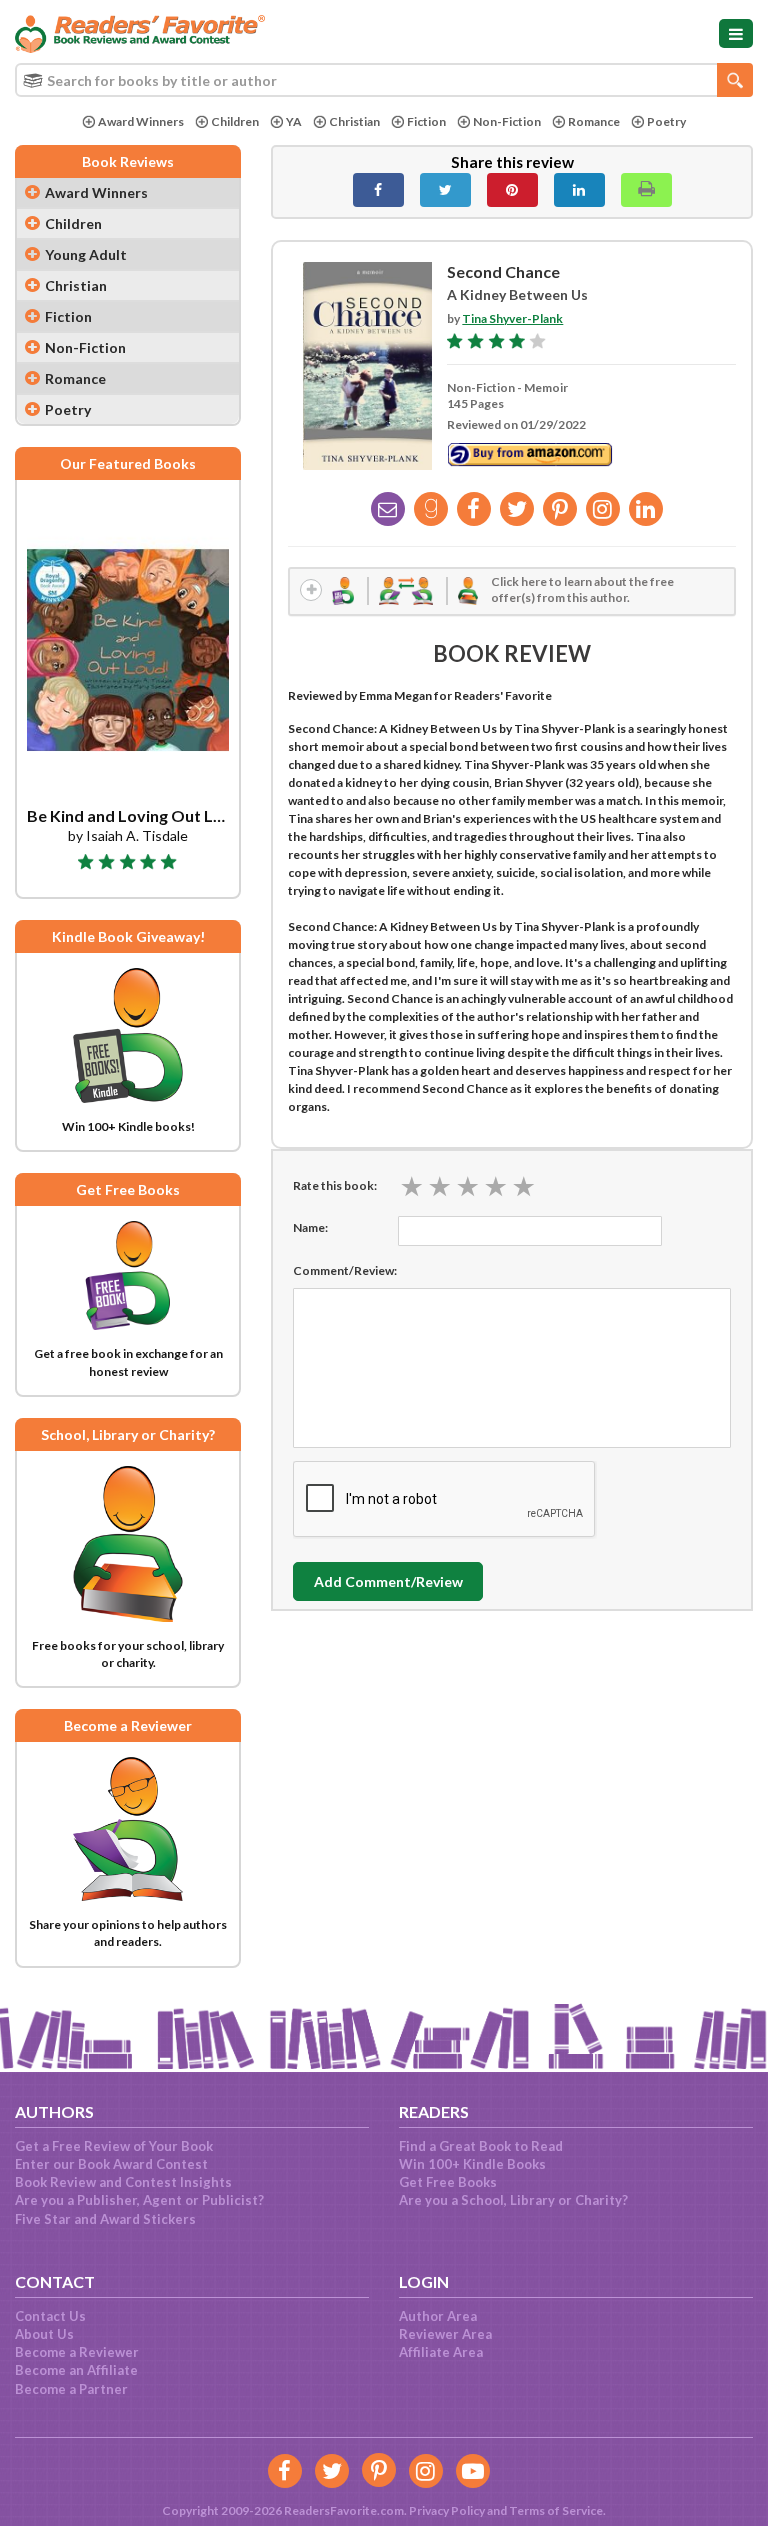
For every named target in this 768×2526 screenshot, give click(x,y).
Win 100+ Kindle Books (472, 2164)
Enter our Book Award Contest (111, 2164)
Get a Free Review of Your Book (114, 2146)
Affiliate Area (441, 2352)
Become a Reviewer (77, 2352)
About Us (44, 2334)
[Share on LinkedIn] (579, 190)
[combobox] (384, 80)
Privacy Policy (447, 2510)
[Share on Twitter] (445, 190)
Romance (594, 121)
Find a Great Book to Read (481, 2146)
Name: (310, 1227)
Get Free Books (448, 2182)
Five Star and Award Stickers (105, 2219)
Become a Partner (71, 2389)
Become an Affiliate (76, 2370)
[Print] (646, 190)
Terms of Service (556, 2510)
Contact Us (50, 2316)
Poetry (666, 121)
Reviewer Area (445, 2334)
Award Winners (141, 121)
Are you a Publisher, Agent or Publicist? (139, 2200)
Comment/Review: (345, 1270)
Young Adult (86, 254)
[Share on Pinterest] (512, 190)
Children (235, 121)
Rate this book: (335, 1185)
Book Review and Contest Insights (123, 2182)
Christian (354, 121)
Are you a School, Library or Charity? (513, 2200)
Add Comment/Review (388, 1581)
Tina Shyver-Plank (512, 318)
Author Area (438, 2316)
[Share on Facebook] (378, 190)
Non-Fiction (507, 121)
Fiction (426, 121)
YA (294, 121)
